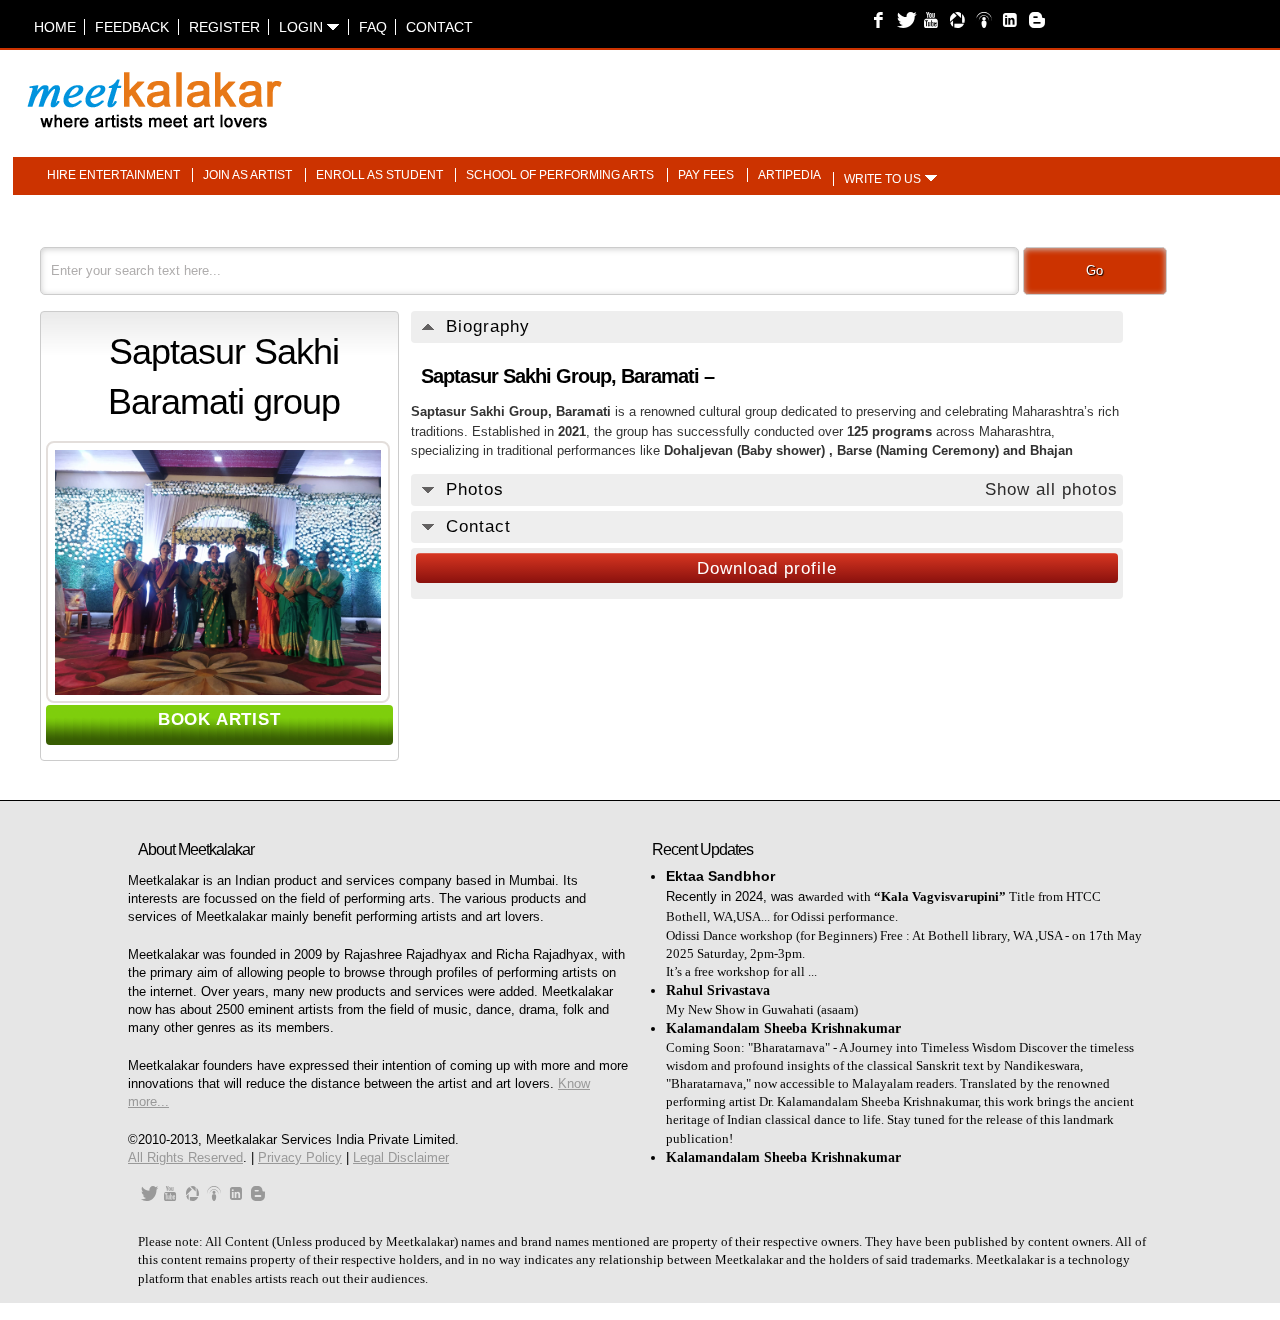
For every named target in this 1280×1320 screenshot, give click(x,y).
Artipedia (789, 175)
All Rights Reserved (185, 1157)
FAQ (373, 27)
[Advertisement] (889, 90)
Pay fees (706, 175)
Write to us (882, 179)
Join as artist (247, 175)
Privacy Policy (300, 1157)
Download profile (767, 568)
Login (303, 27)
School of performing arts (560, 175)
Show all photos (1051, 489)
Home (55, 27)
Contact (439, 27)
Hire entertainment (113, 175)
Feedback (132, 27)
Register (224, 27)
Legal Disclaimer (401, 1157)
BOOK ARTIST (219, 719)
